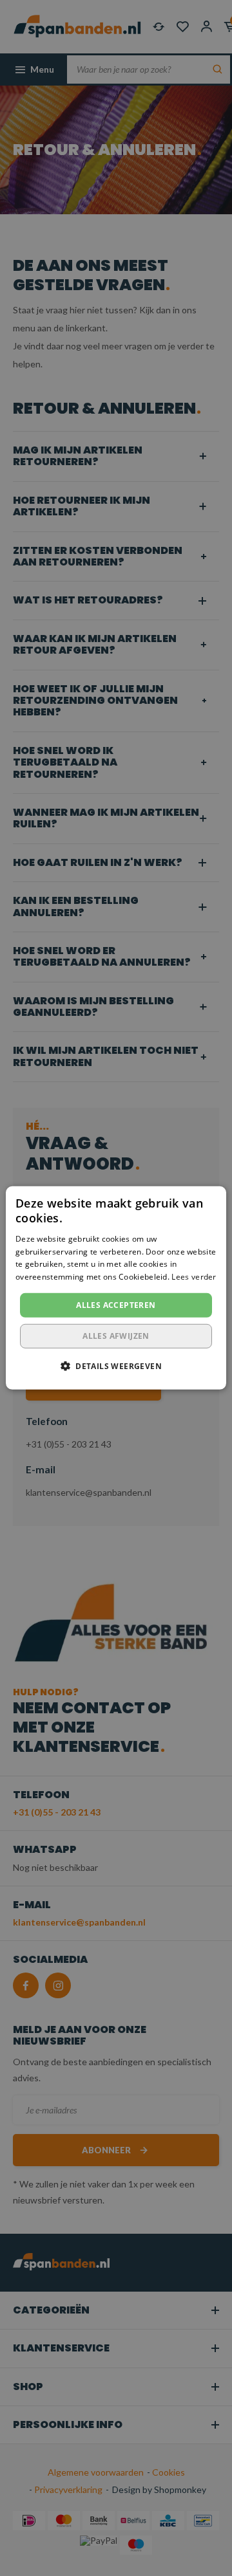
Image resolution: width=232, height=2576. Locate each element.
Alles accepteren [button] (116, 1305)
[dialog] (116, 1288)
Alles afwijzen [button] (116, 1336)
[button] (116, 1366)
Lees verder (194, 1277)
